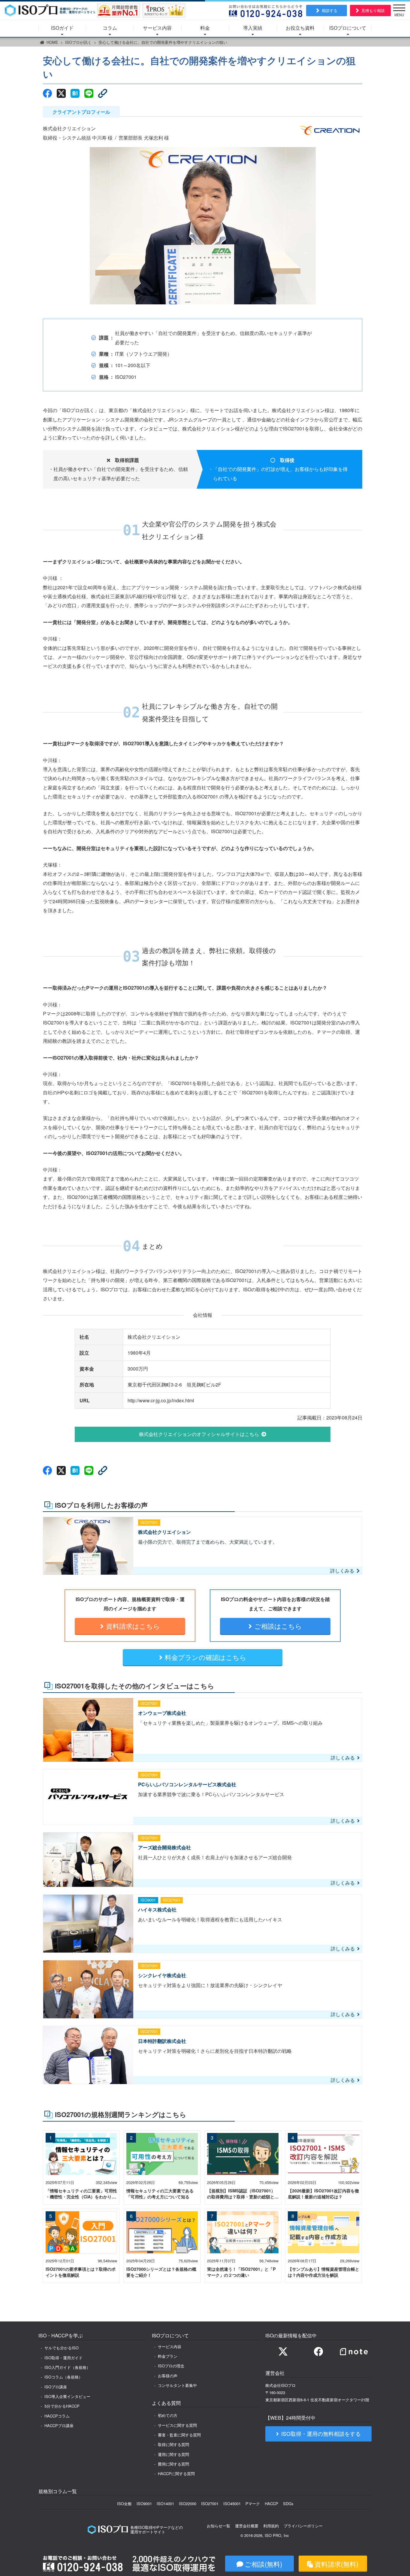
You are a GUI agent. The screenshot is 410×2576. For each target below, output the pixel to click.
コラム (110, 28)
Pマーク (253, 2504)
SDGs (288, 2504)
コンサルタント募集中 (177, 2385)
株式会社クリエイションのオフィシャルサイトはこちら (199, 1434)
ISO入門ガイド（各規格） (67, 2367)
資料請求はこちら (133, 1626)
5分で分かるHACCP (62, 2406)
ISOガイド (62, 28)
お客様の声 (168, 2376)
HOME (52, 42)
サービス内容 (157, 28)
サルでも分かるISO (62, 2348)
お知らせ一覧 (219, 2526)
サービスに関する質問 (177, 2425)
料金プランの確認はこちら (206, 1657)
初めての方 (168, 2415)
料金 (205, 28)
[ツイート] (61, 93)
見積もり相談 (373, 10)
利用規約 (271, 2526)
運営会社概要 (247, 2526)
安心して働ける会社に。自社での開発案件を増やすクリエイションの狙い (163, 42)
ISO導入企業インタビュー (67, 2396)
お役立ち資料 (300, 28)
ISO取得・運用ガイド (63, 2358)
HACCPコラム (57, 2416)
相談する (330, 10)
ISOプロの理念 (171, 2366)
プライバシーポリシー (303, 2526)
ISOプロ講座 (56, 2387)
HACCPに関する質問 (176, 2473)
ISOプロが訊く (78, 42)
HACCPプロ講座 (59, 2425)
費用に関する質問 (173, 2464)
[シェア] (47, 93)
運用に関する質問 (173, 2454)
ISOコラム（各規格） (63, 2377)
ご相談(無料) (263, 2564)
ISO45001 (232, 2504)
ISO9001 (144, 2504)
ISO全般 (124, 2504)
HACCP (271, 2504)
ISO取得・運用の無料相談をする (321, 2434)
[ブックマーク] (75, 93)
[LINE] (89, 93)
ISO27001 (210, 2504)
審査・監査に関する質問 (179, 2435)
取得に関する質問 (173, 2444)
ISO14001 (165, 2504)
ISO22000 (188, 2504)
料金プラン (168, 2356)
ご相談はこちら (278, 1626)
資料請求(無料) (336, 2564)
